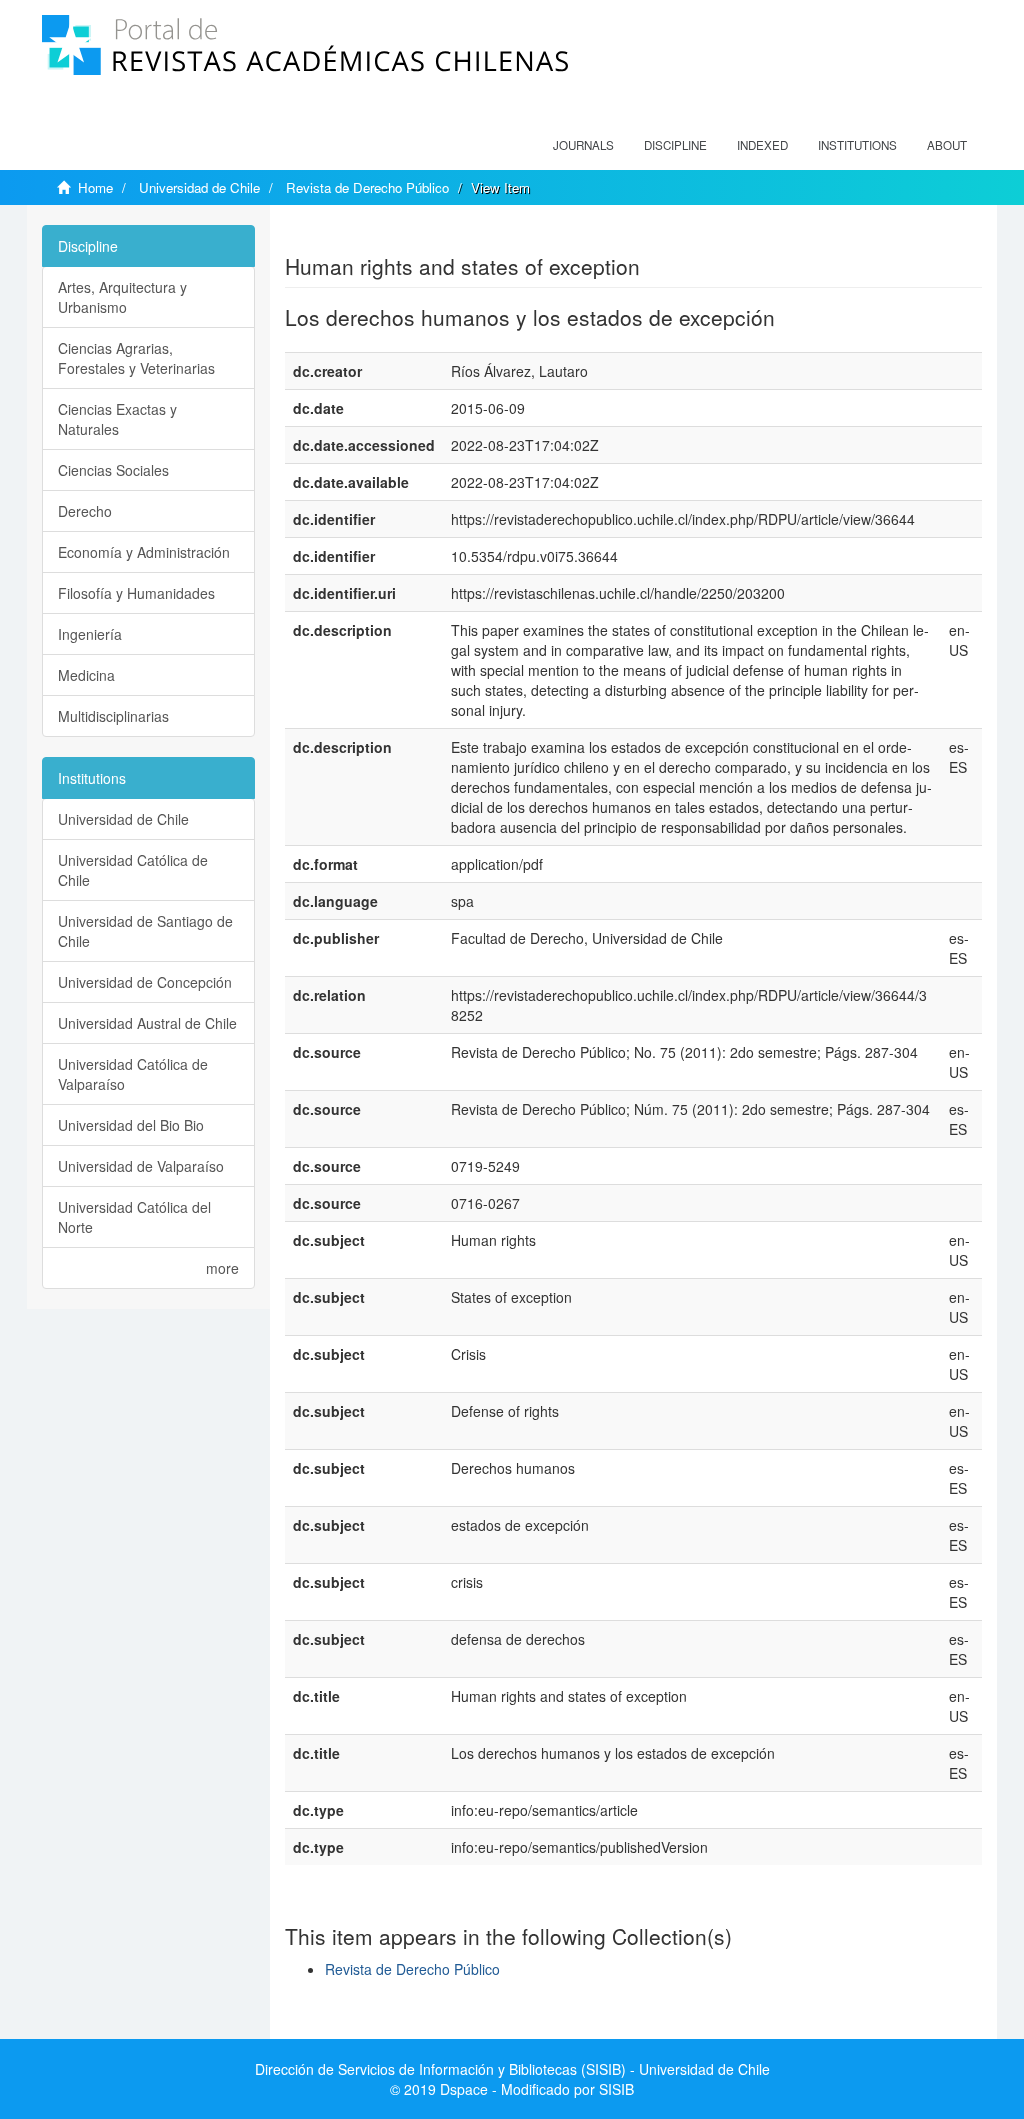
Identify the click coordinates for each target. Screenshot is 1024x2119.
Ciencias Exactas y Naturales (117, 419)
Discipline (675, 145)
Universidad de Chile (199, 187)
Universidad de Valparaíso (141, 1166)
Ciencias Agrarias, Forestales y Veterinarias (136, 358)
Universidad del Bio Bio (131, 1125)
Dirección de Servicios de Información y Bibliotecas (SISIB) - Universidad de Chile (512, 2069)
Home (95, 187)
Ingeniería (90, 634)
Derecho (85, 511)
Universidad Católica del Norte (134, 1217)
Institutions (857, 145)
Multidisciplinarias (113, 716)
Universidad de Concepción (145, 982)
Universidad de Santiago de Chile (145, 931)
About (947, 145)
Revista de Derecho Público (367, 187)
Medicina (86, 675)
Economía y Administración (144, 552)
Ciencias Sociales (113, 470)
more (222, 1268)
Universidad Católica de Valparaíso (133, 1074)
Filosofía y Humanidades (136, 593)
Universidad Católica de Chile (133, 870)
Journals (583, 145)
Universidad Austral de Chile (147, 1023)
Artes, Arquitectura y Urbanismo (122, 297)
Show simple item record (363, 235)
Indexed (762, 145)
